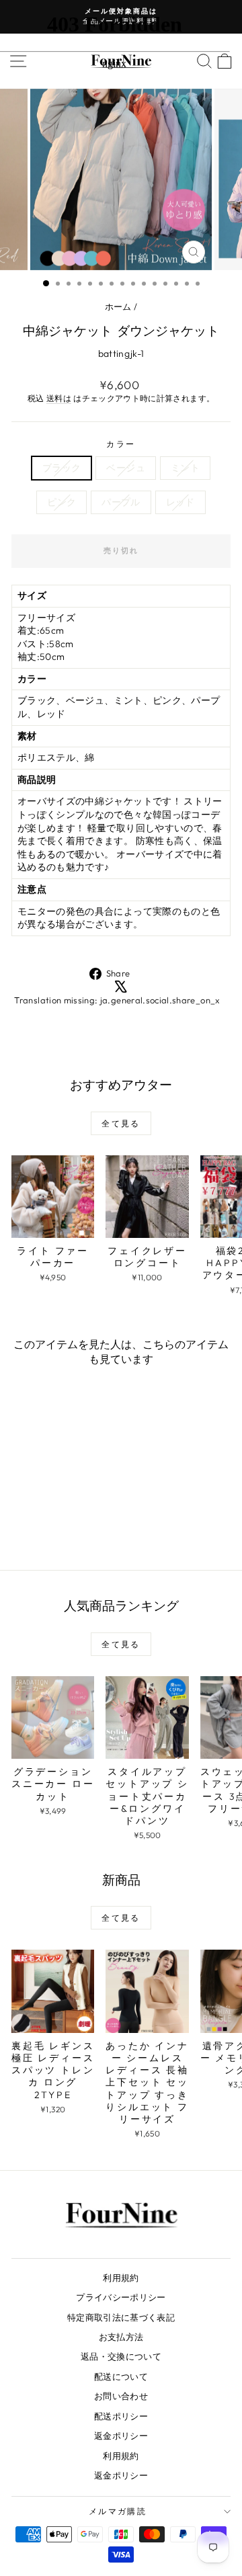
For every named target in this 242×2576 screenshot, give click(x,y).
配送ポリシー (121, 2416)
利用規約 (121, 2278)
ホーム (118, 306)
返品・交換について (121, 2356)
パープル (121, 502)
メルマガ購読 (118, 2511)
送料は (59, 398)
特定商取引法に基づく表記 (121, 2317)
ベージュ (125, 468)
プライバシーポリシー (121, 2297)
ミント (185, 468)
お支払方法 (121, 2337)
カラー (121, 444)
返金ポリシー (121, 2436)
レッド (180, 502)
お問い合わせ (121, 2396)
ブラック (62, 468)
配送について (121, 2376)
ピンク (62, 502)
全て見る (121, 1123)
